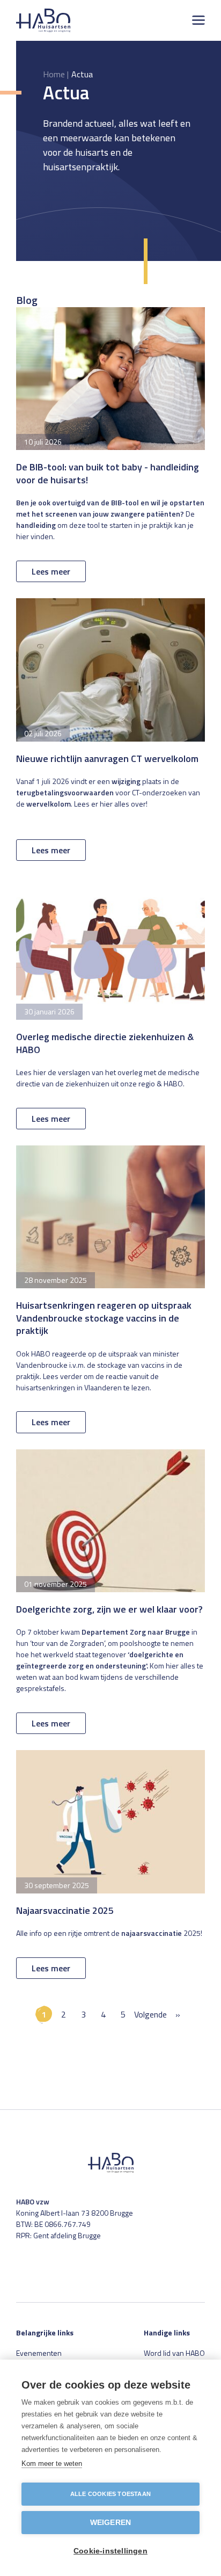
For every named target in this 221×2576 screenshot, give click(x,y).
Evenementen (39, 2353)
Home (54, 74)
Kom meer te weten (52, 2463)
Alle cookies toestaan (110, 2494)
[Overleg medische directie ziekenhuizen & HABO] (110, 1003)
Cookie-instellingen (110, 2551)
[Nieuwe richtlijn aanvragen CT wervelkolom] (110, 730)
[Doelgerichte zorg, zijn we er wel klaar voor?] (110, 1592)
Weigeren (111, 2523)
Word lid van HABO (174, 2353)
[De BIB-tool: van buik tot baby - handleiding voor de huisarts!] (110, 445)
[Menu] (198, 20)
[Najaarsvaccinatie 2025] (110, 1864)
